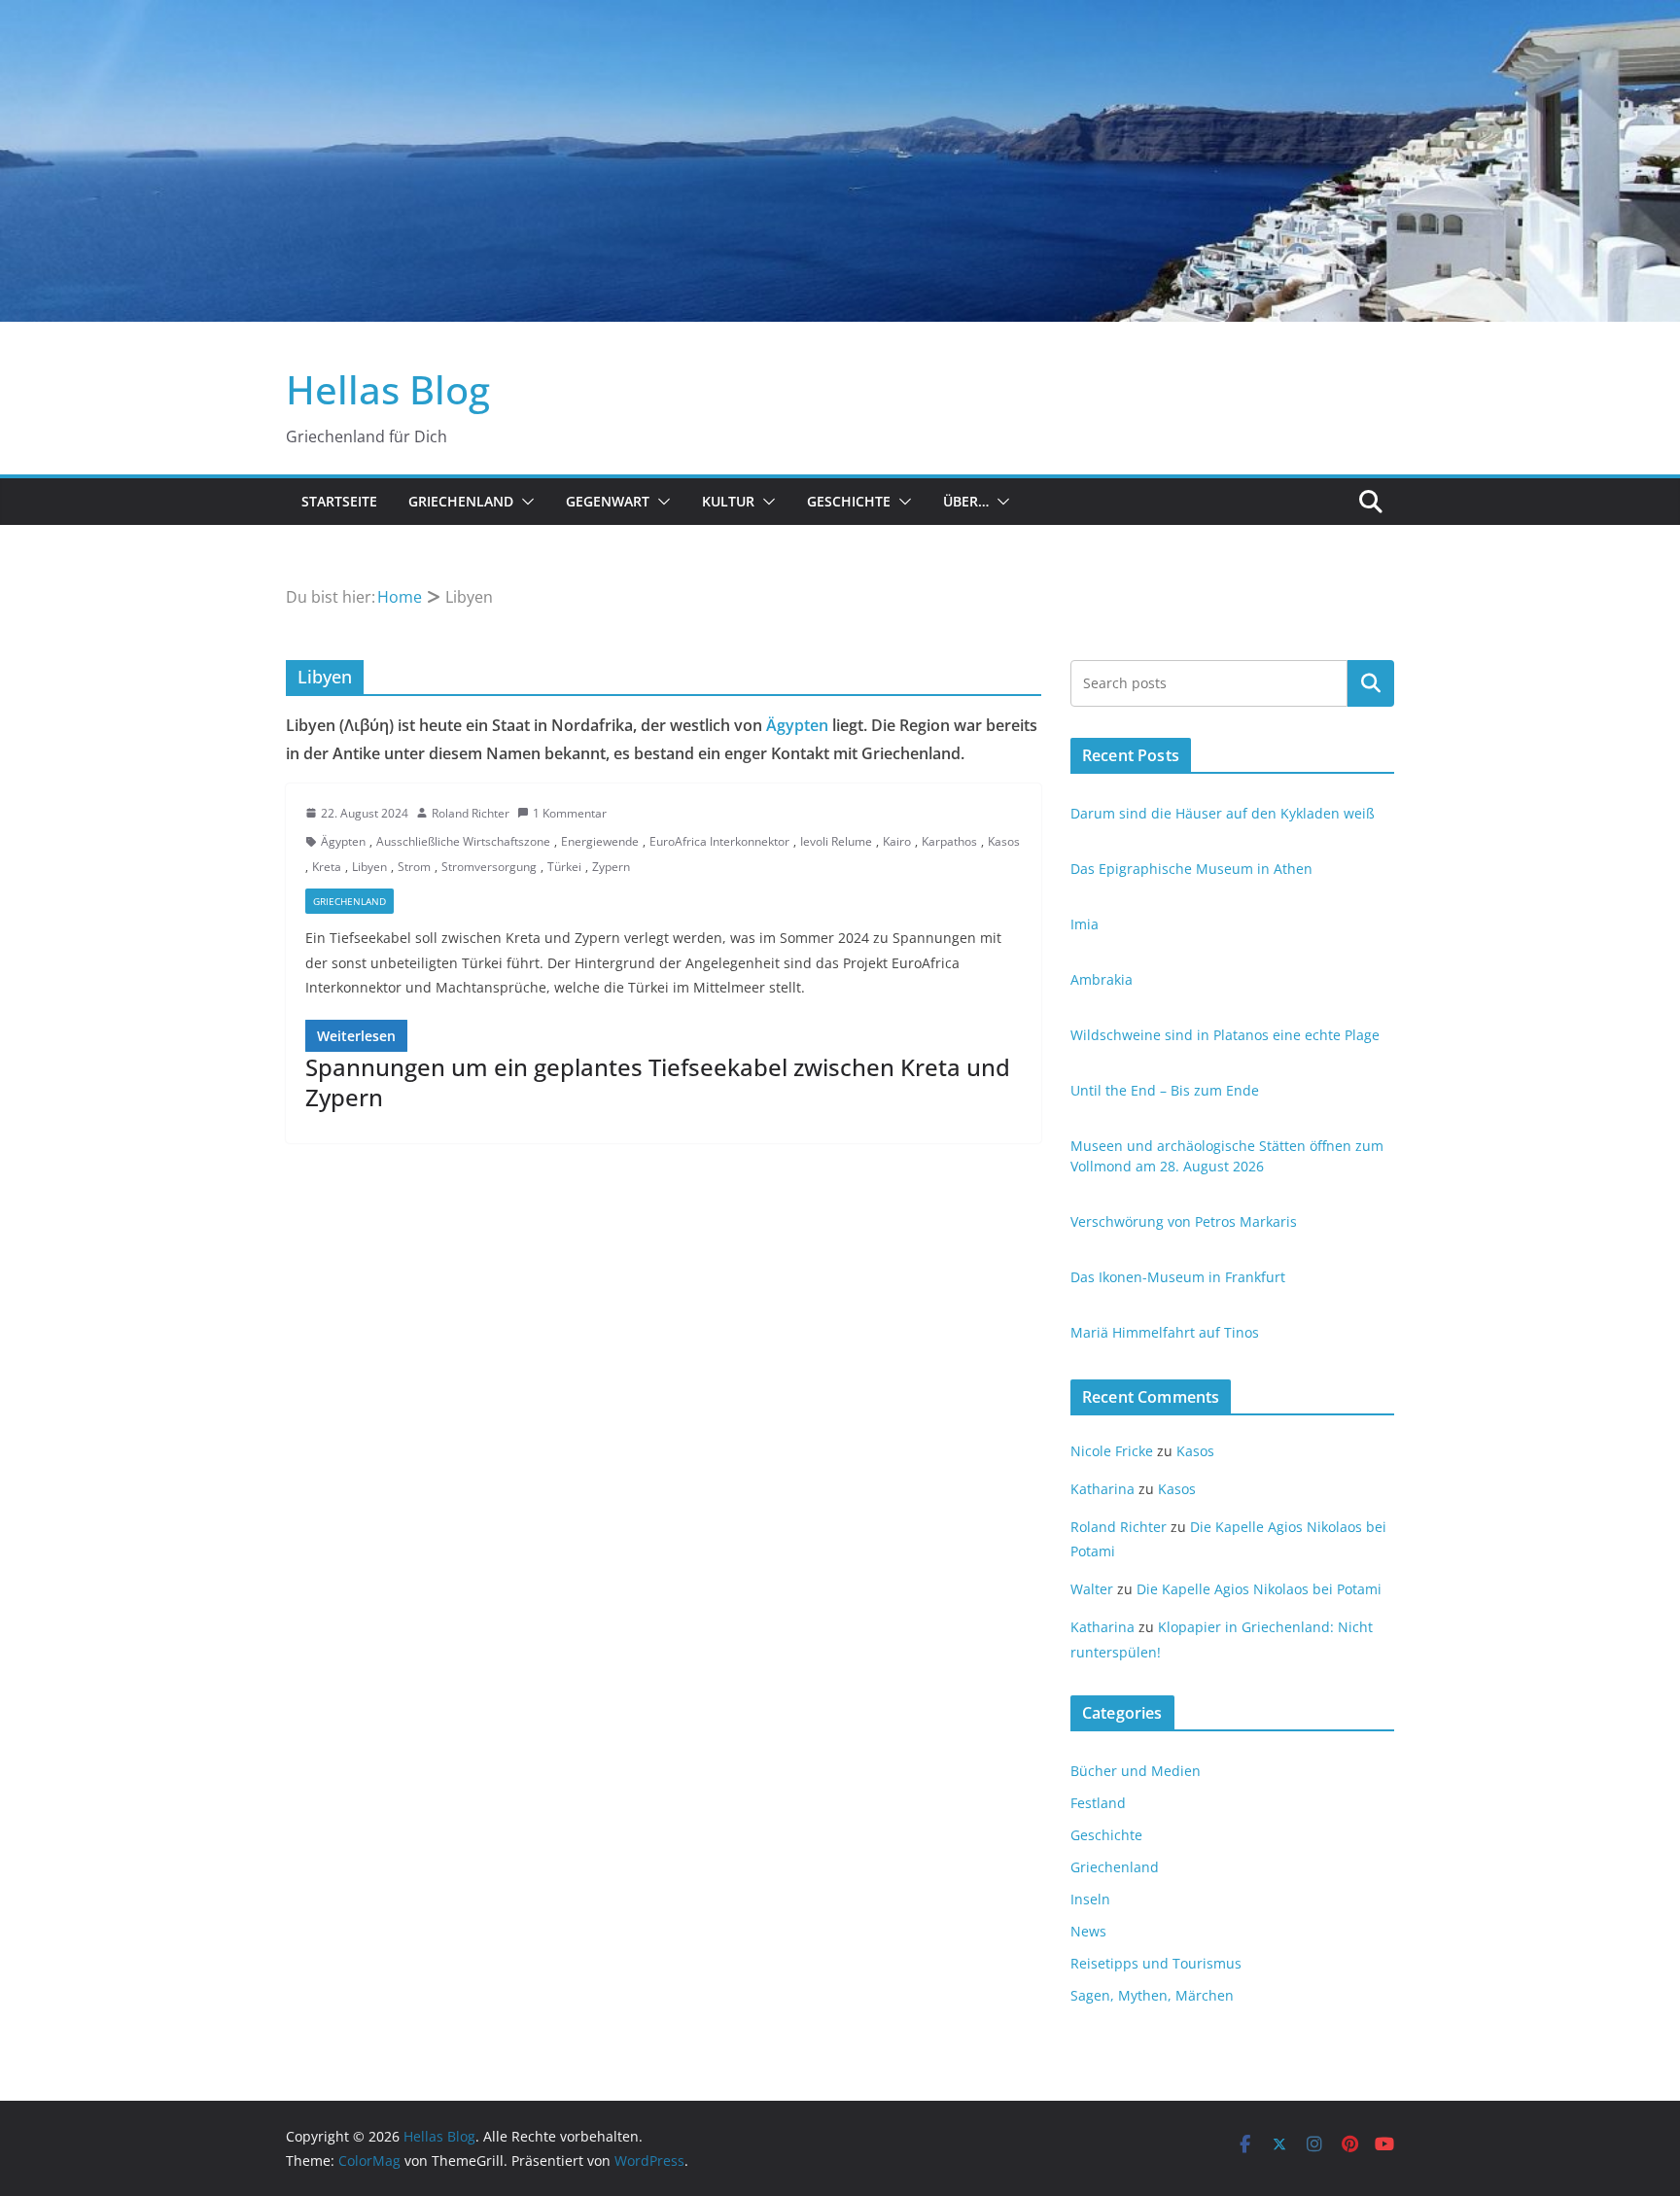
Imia (1085, 924)
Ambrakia (1102, 979)
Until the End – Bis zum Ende (1165, 1090)
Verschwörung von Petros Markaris (1184, 1221)
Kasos (1004, 841)
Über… (966, 501)
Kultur (728, 501)
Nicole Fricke (1112, 1451)
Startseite (339, 501)
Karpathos (949, 841)
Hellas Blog (388, 389)
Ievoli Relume (836, 841)
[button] (524, 502)
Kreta (327, 867)
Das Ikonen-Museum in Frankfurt (1178, 1277)
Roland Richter (471, 813)
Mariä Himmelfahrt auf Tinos (1165, 1332)
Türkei (564, 867)
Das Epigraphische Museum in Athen (1191, 869)
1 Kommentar (570, 813)
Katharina (1102, 1489)
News (1088, 1931)
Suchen (1371, 682)
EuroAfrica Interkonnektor (719, 841)
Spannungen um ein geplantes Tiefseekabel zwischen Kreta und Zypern (658, 1082)
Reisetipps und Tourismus (1156, 1963)
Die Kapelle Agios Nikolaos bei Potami (1259, 1589)
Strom (414, 867)
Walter (1092, 1589)
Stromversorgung (489, 867)
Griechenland (461, 501)
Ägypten (797, 725)
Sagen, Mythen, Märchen (1152, 1995)
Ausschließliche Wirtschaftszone (463, 841)
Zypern (611, 867)
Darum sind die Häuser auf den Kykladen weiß (1223, 813)
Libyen (369, 867)
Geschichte (849, 501)
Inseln (1090, 1899)
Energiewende (600, 841)
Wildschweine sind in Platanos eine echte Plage (1225, 1035)
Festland (1098, 1803)
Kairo (897, 841)
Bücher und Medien (1136, 1771)
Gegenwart (608, 501)
